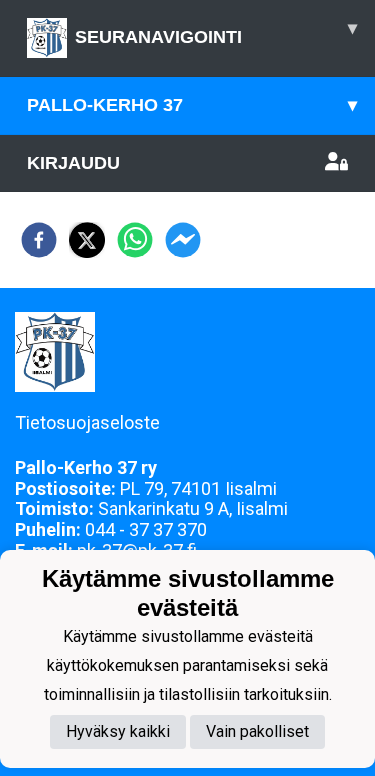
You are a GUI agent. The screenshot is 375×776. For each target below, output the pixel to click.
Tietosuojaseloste (87, 422)
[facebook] (39, 240)
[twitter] (87, 240)
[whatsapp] (135, 240)
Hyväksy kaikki (118, 731)
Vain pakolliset (257, 731)
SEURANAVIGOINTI (216, 32)
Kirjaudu (73, 163)
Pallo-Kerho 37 (192, 105)
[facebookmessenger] (183, 240)
